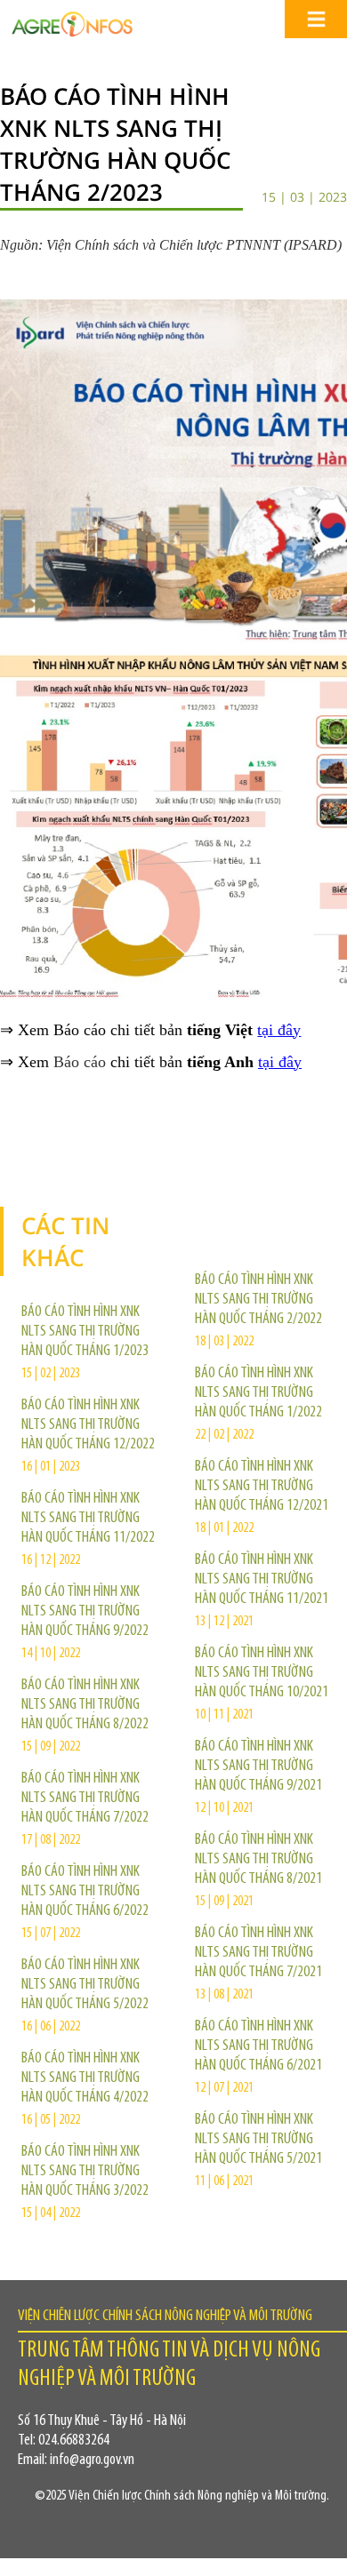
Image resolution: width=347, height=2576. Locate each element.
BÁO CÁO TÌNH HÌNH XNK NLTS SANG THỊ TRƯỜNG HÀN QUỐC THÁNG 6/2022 (85, 1892)
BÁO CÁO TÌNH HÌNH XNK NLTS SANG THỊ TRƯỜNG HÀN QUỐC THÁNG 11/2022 (88, 1519)
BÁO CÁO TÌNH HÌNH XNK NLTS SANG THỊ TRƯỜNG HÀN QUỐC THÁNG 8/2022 (85, 1705)
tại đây (279, 1030)
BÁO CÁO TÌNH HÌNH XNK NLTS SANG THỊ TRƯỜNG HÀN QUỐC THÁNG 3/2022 (85, 2172)
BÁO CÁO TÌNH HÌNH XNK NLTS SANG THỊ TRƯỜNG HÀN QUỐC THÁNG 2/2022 (258, 1300)
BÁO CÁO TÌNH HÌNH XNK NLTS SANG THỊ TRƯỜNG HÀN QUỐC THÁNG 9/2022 (85, 1612)
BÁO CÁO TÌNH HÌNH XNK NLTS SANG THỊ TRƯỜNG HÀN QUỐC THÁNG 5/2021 (258, 2140)
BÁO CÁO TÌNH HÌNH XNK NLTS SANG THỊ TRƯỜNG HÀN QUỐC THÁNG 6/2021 (258, 2046)
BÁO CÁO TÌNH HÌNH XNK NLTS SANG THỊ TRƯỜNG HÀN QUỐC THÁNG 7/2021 (258, 1953)
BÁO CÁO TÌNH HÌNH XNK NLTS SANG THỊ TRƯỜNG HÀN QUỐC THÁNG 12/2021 (262, 1487)
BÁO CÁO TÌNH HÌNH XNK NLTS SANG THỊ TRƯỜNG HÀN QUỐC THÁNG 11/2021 (262, 1580)
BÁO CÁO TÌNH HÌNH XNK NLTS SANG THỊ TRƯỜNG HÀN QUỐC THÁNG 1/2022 (258, 1393)
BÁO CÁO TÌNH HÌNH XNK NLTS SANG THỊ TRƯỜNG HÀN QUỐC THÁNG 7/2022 (85, 1798)
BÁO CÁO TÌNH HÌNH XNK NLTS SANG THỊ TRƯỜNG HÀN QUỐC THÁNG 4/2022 (85, 2078)
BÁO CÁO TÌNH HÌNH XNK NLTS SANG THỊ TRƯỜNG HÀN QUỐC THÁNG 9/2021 (258, 1767)
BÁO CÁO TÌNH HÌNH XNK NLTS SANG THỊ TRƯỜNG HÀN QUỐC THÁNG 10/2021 (262, 1673)
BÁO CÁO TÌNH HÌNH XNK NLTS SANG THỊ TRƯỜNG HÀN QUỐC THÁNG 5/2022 (85, 1985)
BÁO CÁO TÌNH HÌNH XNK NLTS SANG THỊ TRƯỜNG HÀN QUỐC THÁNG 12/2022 (88, 1425)
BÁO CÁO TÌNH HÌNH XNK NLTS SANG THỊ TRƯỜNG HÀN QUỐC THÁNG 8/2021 (258, 1860)
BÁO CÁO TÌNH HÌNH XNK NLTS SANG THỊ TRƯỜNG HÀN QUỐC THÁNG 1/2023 (85, 1332)
